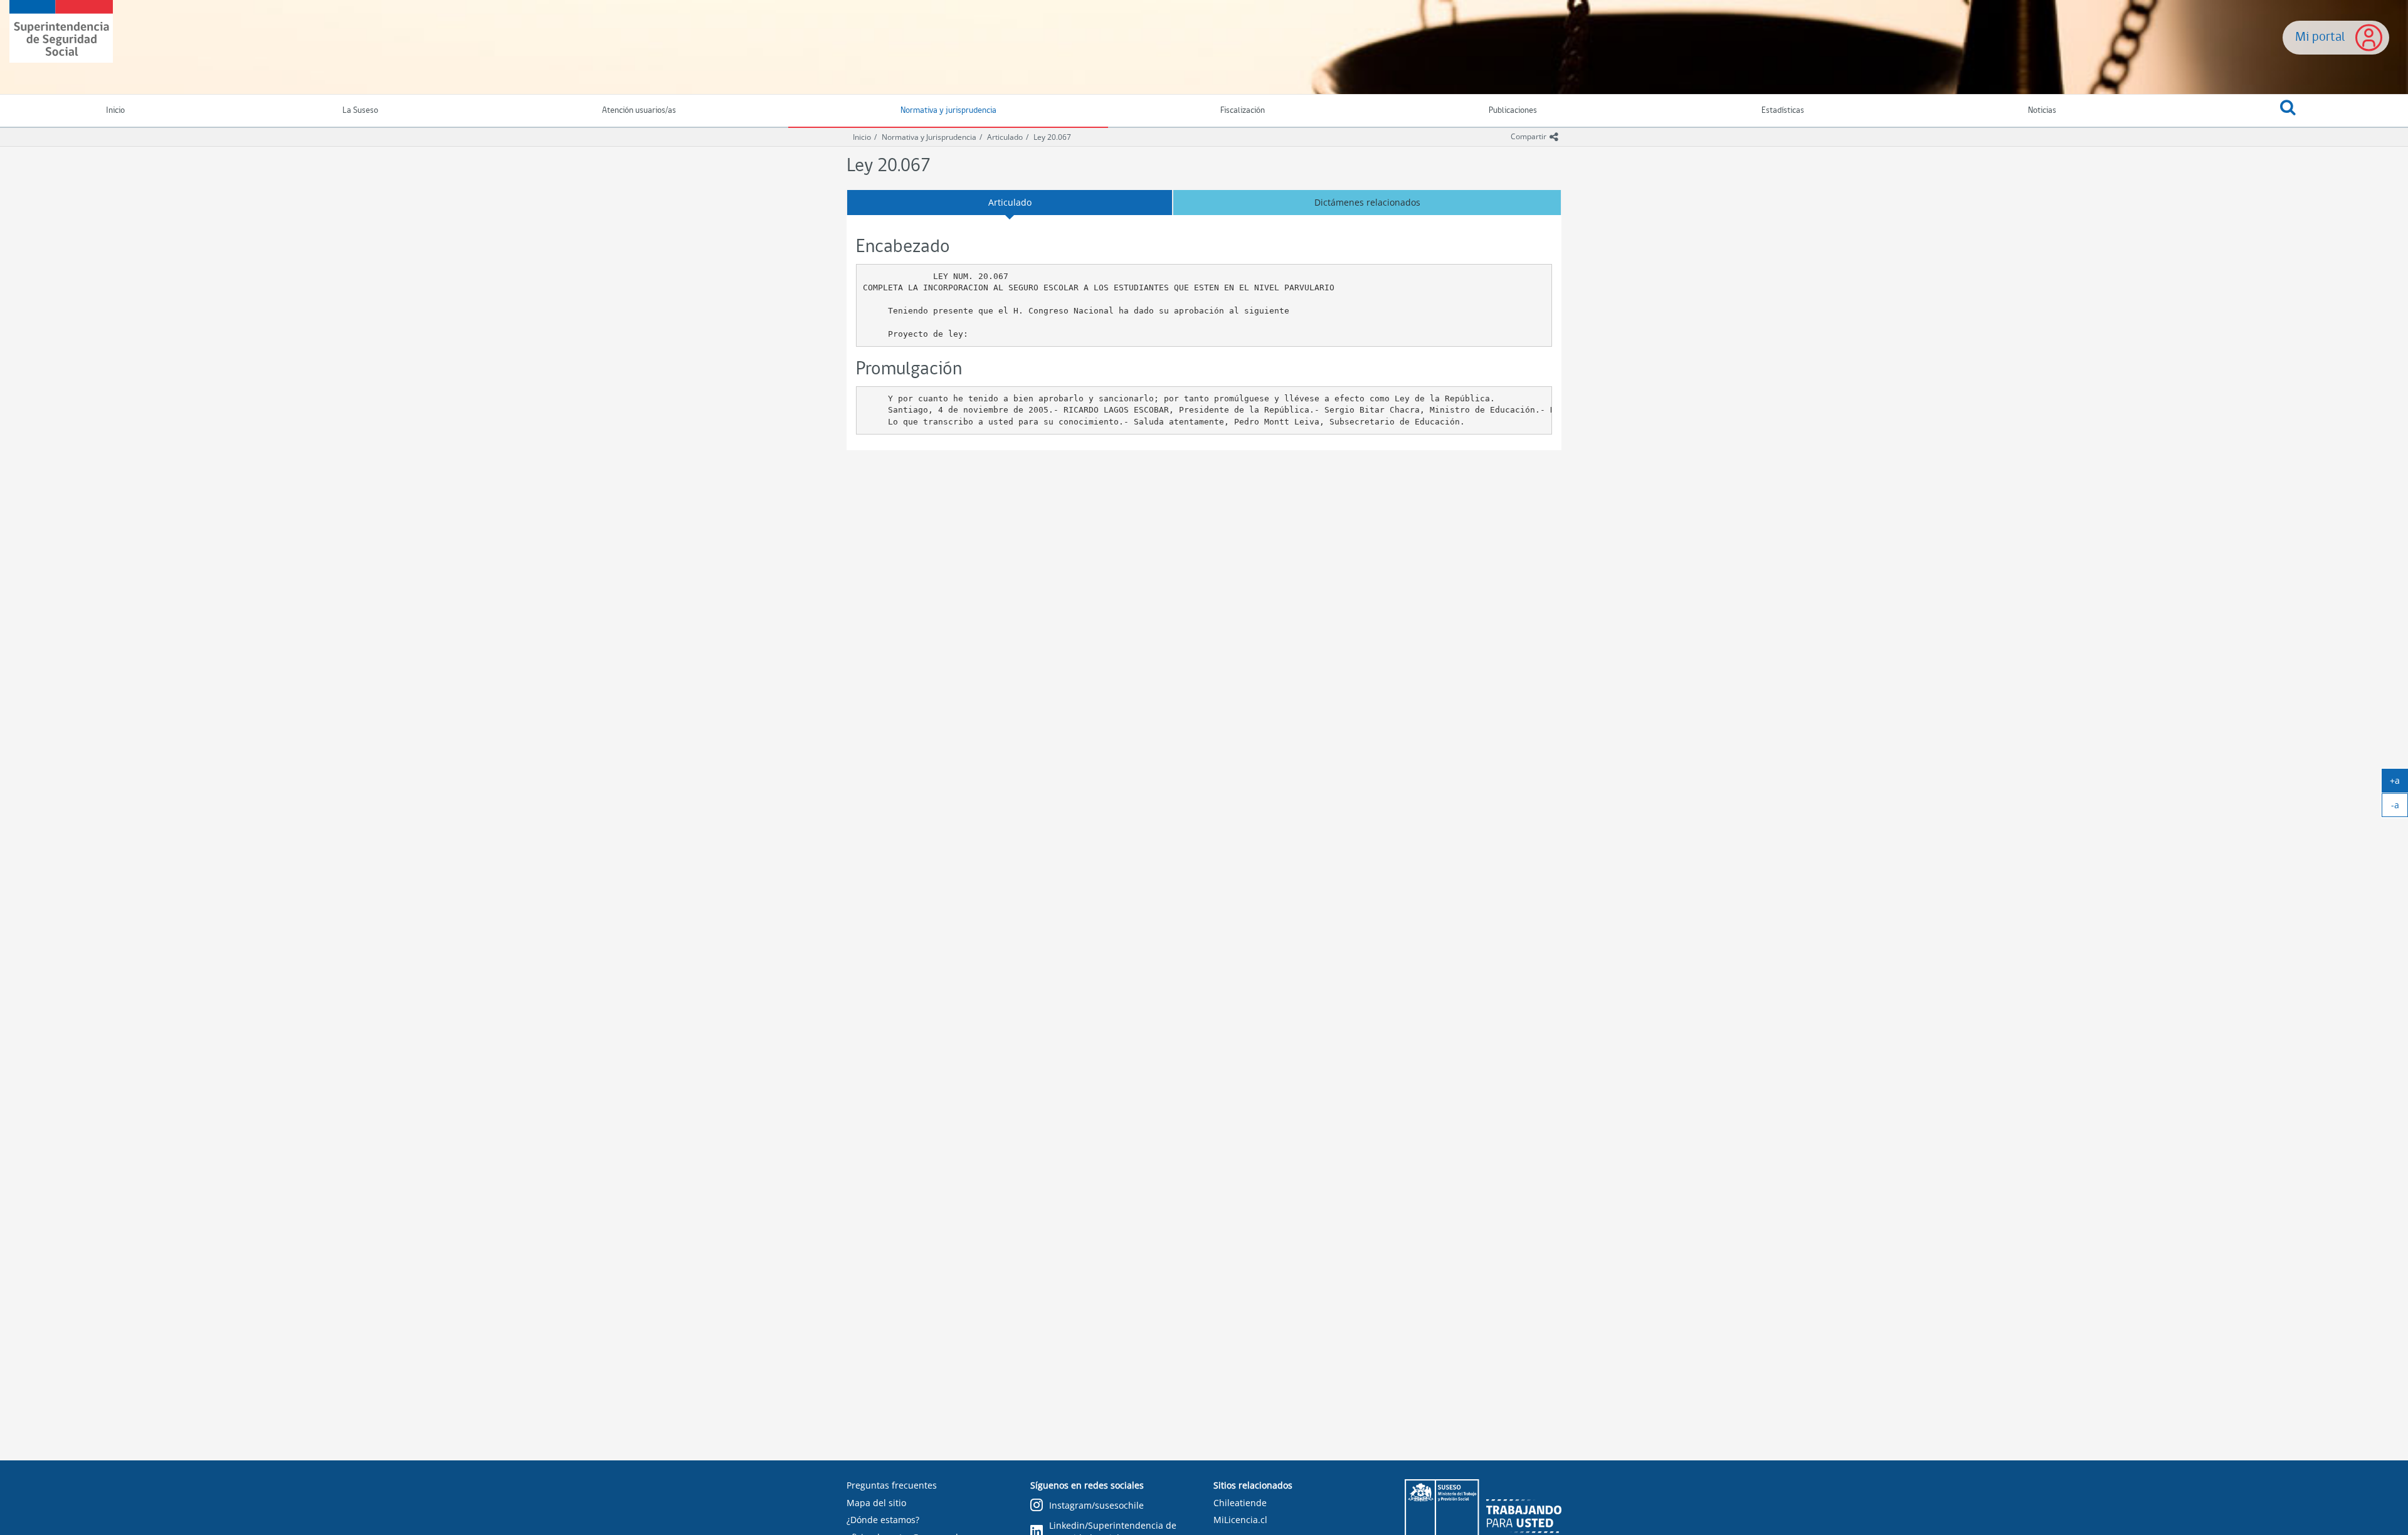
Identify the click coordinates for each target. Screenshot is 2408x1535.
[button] (2288, 111)
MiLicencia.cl (1240, 1520)
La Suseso (360, 111)
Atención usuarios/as (639, 111)
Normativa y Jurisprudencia (929, 137)
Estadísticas (1783, 111)
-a (2400, 808)
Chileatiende (1240, 1503)
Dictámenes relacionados (1367, 202)
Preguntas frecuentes (892, 1485)
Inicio (862, 137)
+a (2399, 783)
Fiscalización (1243, 111)
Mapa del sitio (876, 1503)
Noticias (2042, 111)
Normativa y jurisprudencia (948, 111)
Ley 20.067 (1052, 137)
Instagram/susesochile (1096, 1505)
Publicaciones (1513, 111)
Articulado (1005, 137)
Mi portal (2320, 37)
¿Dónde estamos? (883, 1520)
